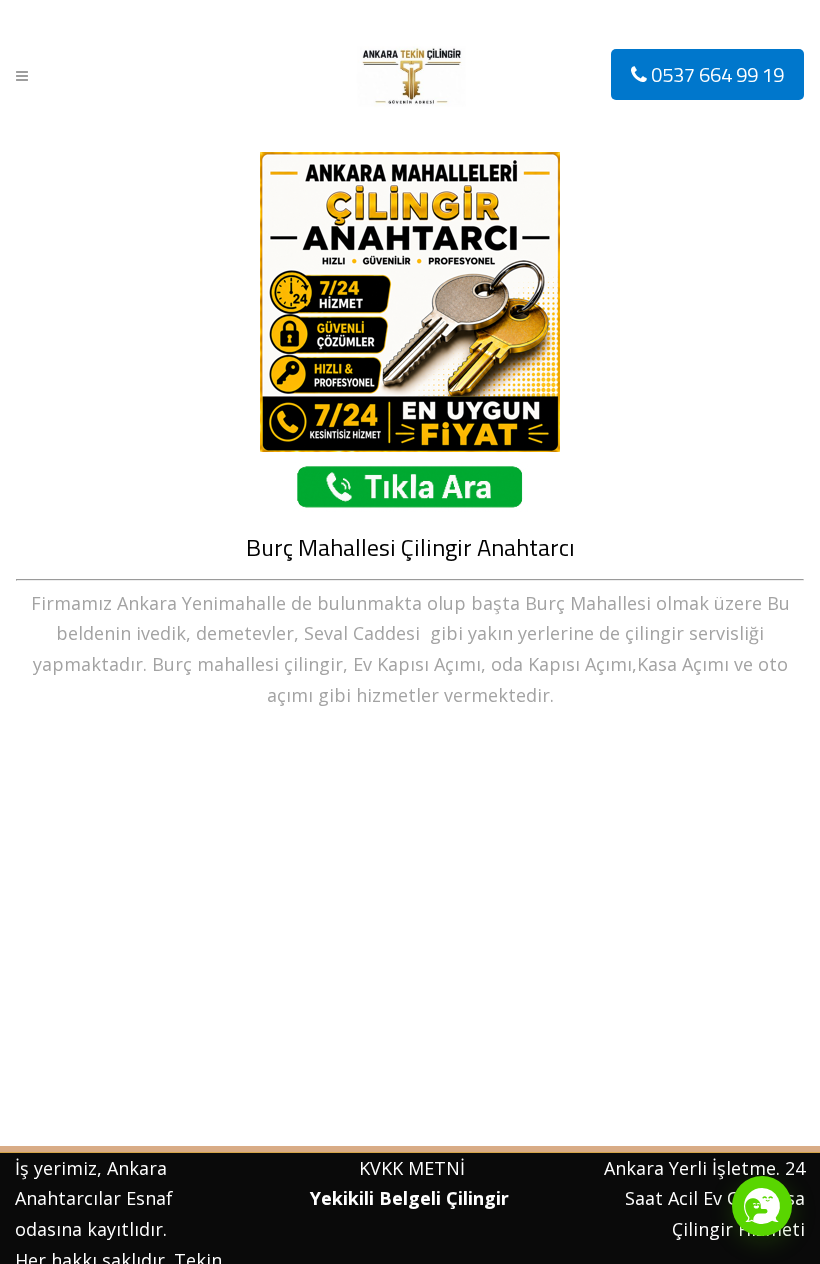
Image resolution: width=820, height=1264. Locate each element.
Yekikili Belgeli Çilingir (412, 1198)
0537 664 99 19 (715, 74)
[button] (762, 1206)
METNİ (434, 1168)
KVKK (381, 1168)
